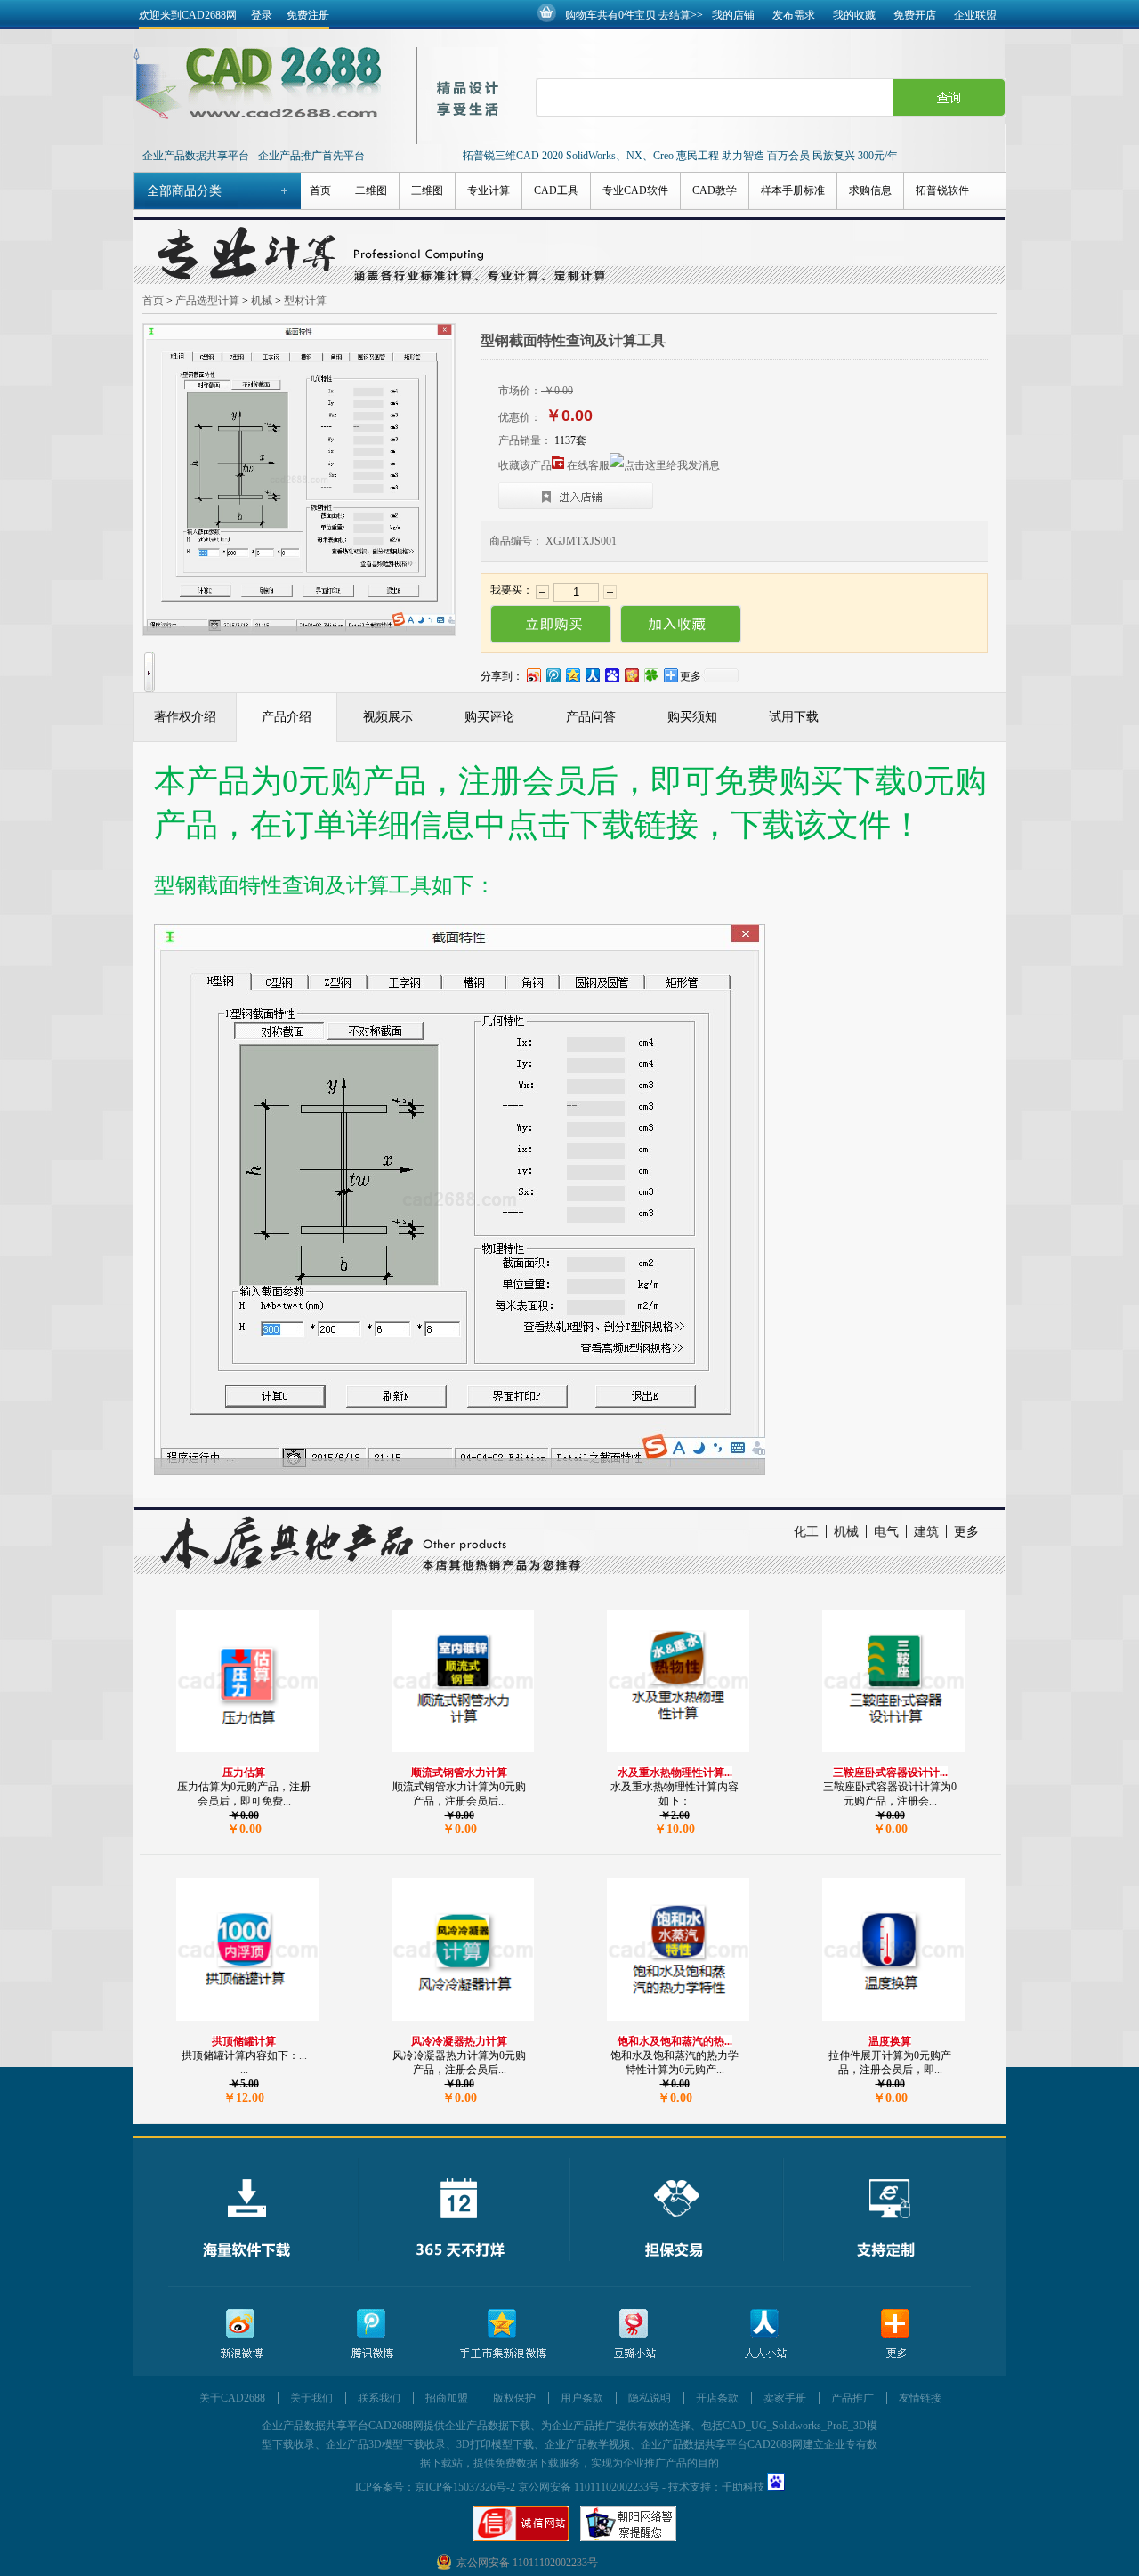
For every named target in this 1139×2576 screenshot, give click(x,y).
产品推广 (852, 2398)
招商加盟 (447, 2398)
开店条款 (717, 2398)
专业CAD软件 (635, 190)
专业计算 (489, 190)
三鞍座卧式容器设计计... (890, 1773)
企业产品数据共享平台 (196, 156)
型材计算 (305, 301)
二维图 (371, 190)
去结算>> (681, 15)
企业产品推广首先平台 (311, 156)
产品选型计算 (207, 301)
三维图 (427, 190)
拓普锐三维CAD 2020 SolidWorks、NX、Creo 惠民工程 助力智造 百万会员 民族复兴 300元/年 (680, 156)
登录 (262, 15)
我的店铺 (733, 15)
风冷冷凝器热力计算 (459, 2041)
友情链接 (920, 2398)
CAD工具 (556, 190)
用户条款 (582, 2398)
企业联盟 (975, 15)
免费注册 (308, 15)
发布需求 (794, 15)
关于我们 (311, 2398)
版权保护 (514, 2398)
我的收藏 (854, 15)
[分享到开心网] (631, 675)
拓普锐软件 (942, 190)
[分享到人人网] (592, 675)
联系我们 (379, 2398)
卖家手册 (785, 2398)
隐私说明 (650, 2398)
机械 (262, 301)
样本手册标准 (793, 190)
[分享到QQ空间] (572, 675)
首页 (320, 190)
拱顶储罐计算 (244, 2041)
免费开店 (915, 15)
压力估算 (244, 1773)
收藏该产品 (525, 465)
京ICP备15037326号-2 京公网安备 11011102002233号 (537, 2487)
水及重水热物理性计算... (675, 1773)
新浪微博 (241, 2334)
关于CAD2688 (232, 2398)
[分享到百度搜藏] (611, 675)
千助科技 (743, 2487)
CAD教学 (715, 190)
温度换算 (890, 2041)
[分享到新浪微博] (533, 675)
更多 (966, 1532)
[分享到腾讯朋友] (650, 675)
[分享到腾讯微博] (553, 675)
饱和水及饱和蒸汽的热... (675, 2041)
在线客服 (588, 465)
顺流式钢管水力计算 (459, 1773)
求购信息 (870, 190)
